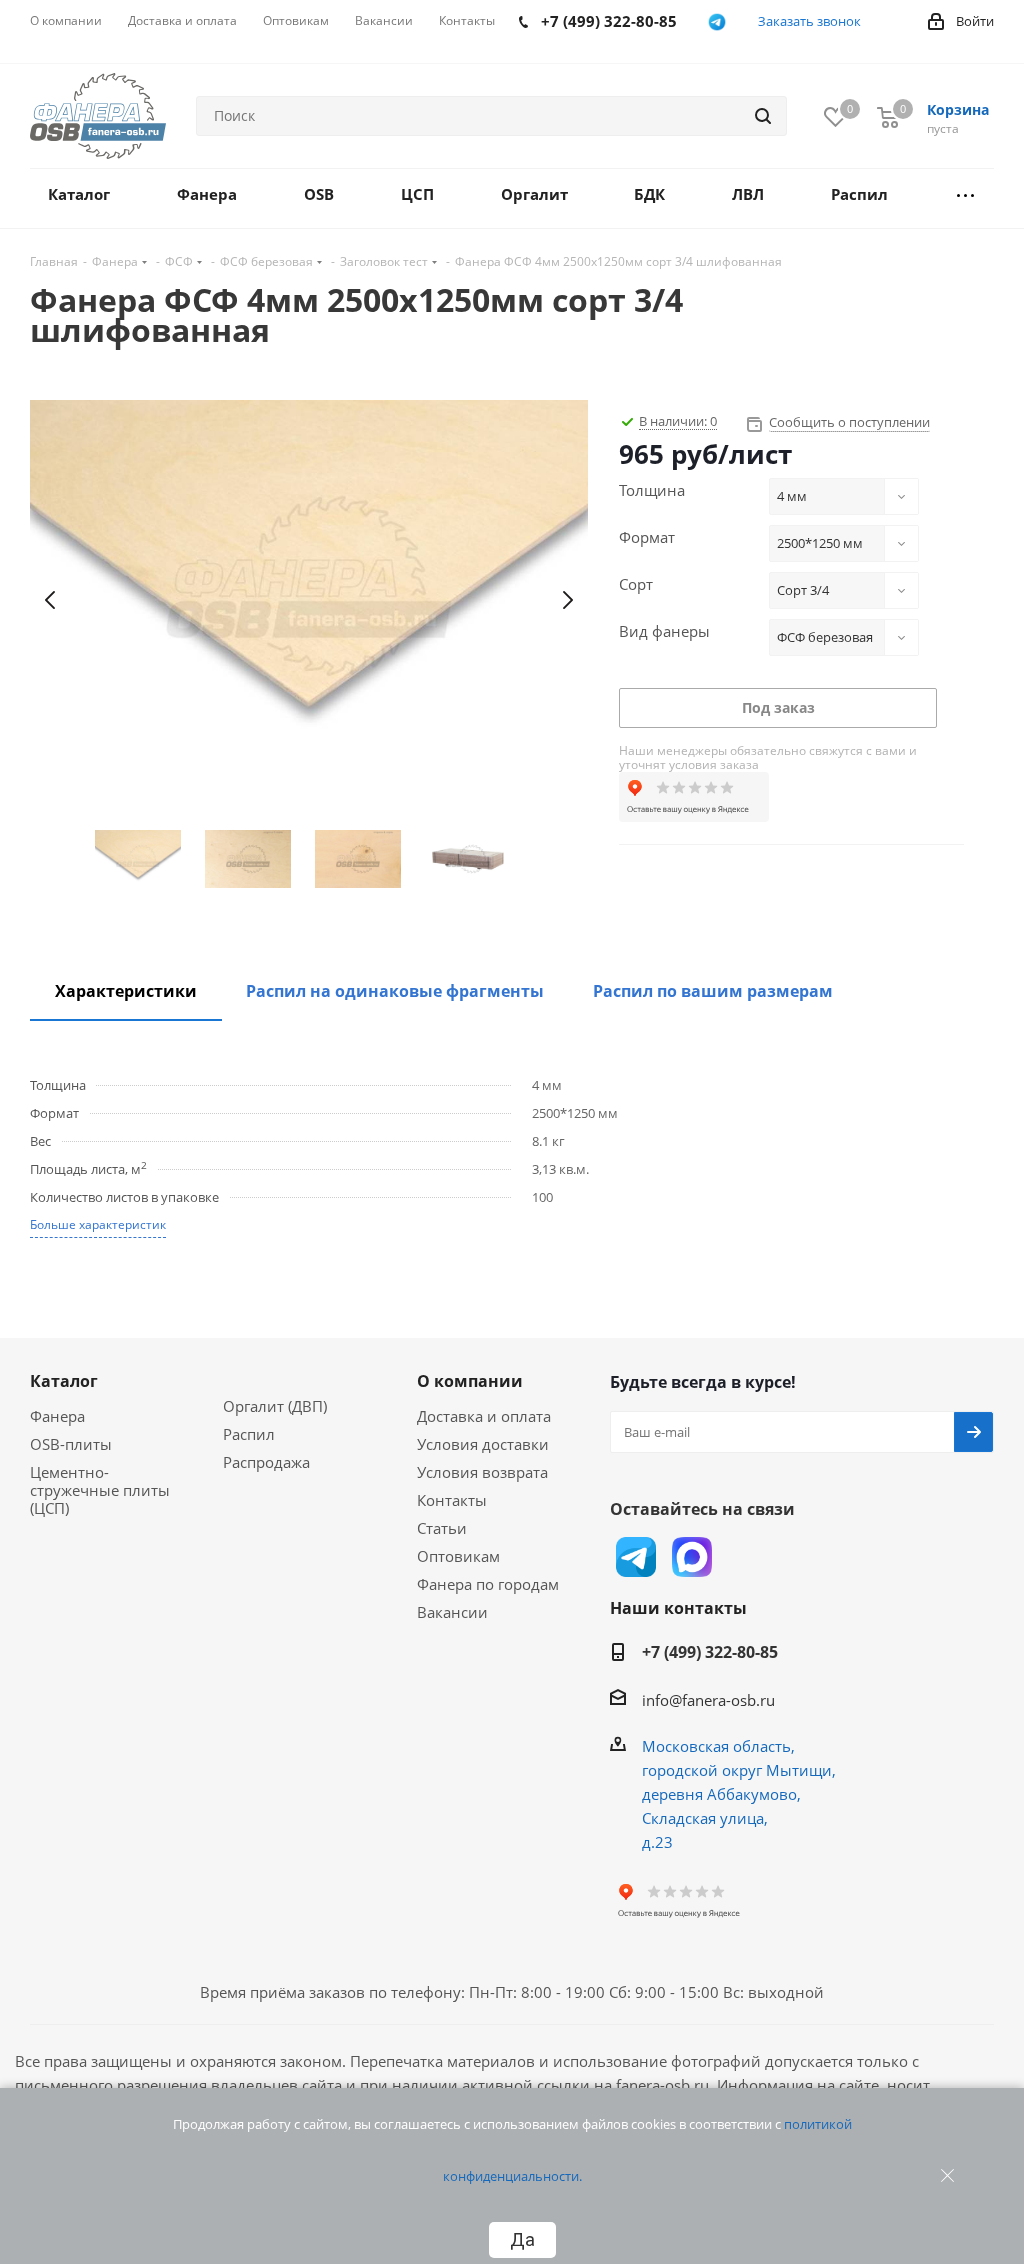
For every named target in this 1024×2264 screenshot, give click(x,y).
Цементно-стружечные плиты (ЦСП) (100, 1490)
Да (522, 2240)
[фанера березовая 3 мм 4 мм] (309, 600)
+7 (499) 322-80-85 (710, 1652)
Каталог (64, 1381)
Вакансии (452, 1612)
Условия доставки (483, 1444)
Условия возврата (482, 1472)
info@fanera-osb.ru (708, 1700)
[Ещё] (965, 198)
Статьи (442, 1528)
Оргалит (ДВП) (275, 1406)
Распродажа (266, 1462)
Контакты (452, 1500)
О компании (470, 1381)
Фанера (57, 1416)
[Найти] (763, 116)
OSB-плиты (71, 1444)
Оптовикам (458, 1556)
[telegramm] (717, 22)
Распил (249, 1434)
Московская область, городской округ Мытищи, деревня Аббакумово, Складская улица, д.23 (739, 1794)
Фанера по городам (488, 1584)
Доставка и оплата (484, 1416)
